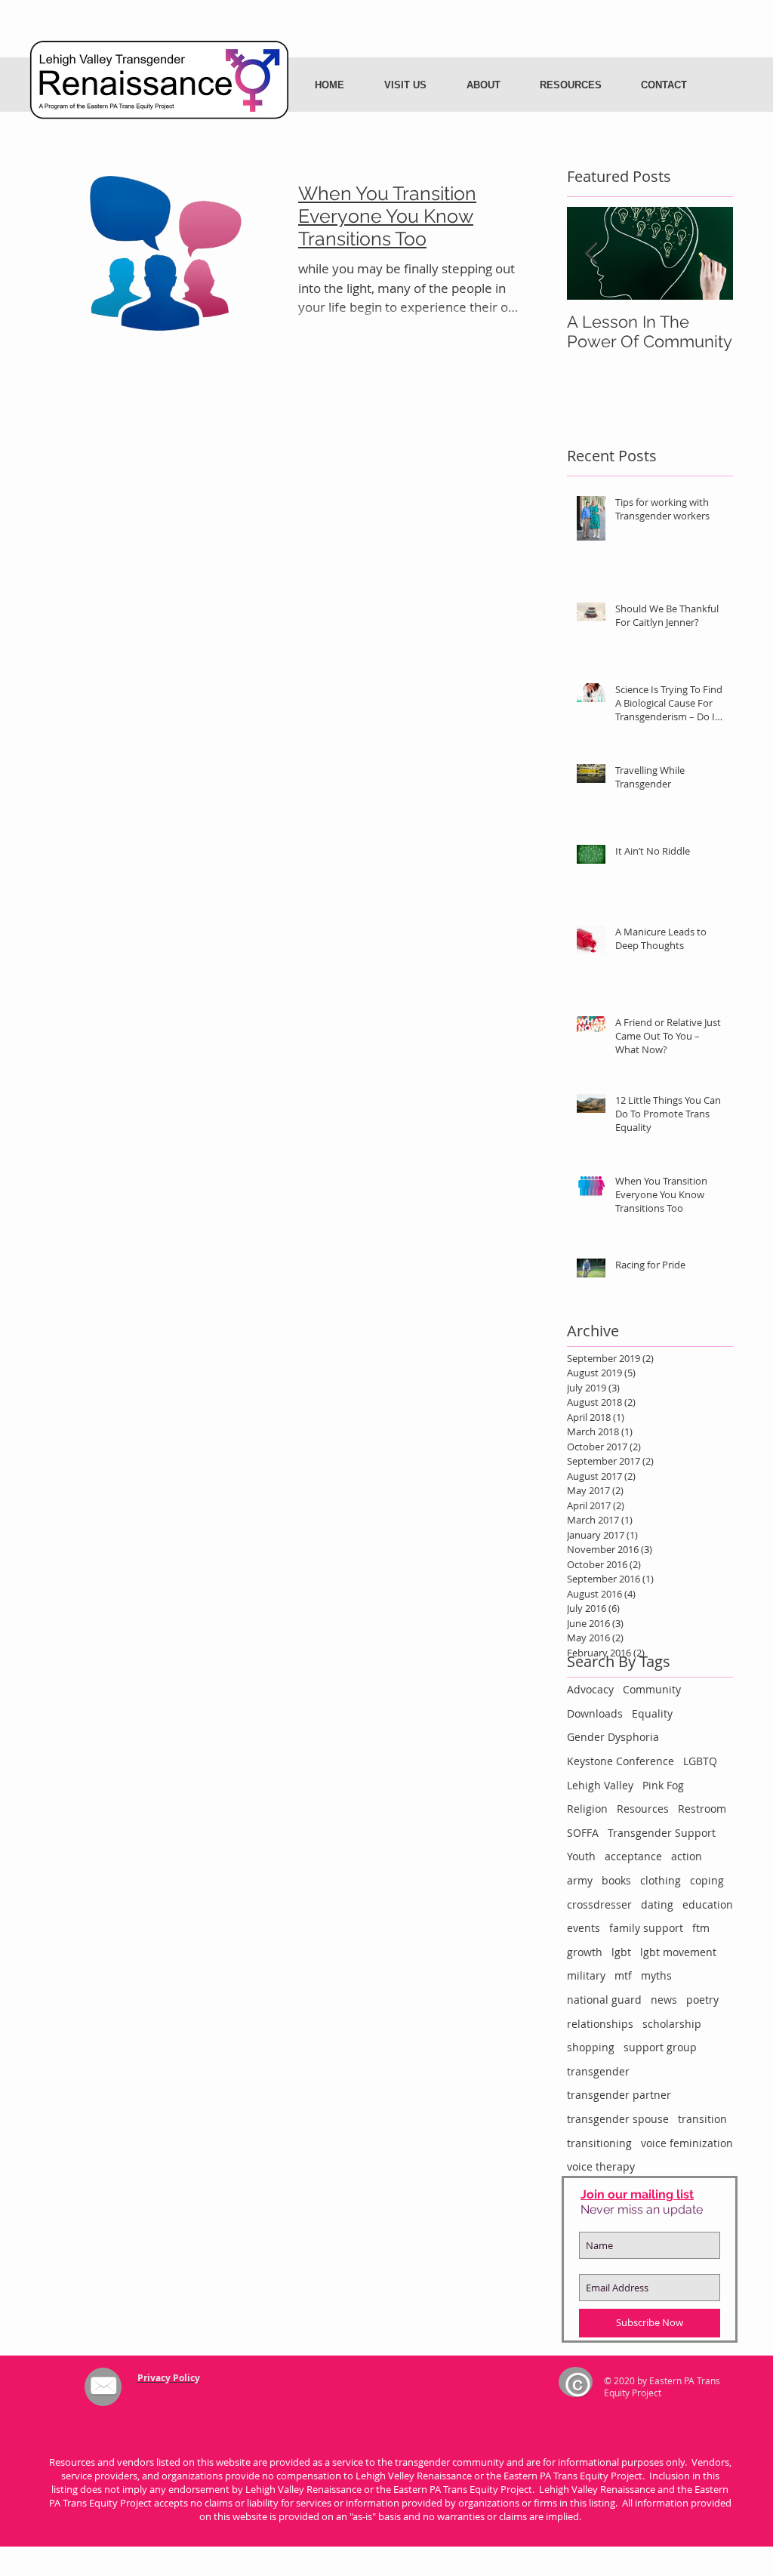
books (616, 1880)
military (586, 1975)
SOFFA (583, 1833)
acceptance (633, 1856)
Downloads (595, 1713)
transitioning (599, 2143)
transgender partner (619, 2095)
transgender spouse (618, 2119)
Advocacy (590, 1689)
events (584, 1928)
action (687, 1856)
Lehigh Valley (600, 1785)
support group (660, 2047)
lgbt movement (678, 1952)
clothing (661, 1880)
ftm (701, 1928)
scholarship (672, 2024)
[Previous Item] (591, 253)
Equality (652, 1713)
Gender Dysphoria (613, 1737)
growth (585, 1952)
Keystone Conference (621, 1761)
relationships (600, 2024)
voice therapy (601, 2166)
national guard (604, 2000)
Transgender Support (662, 1833)
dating (657, 1904)
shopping (591, 2047)
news (664, 2000)
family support (646, 1928)
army (580, 1880)
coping (707, 1880)
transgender (598, 2071)
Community (652, 1689)
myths (656, 1975)
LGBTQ (700, 1761)
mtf (623, 1975)
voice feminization (687, 2143)
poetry (702, 2000)
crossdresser (599, 1904)
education (708, 1904)
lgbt (621, 1952)
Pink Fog (663, 1785)
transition (702, 2119)
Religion (587, 1809)
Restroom (702, 1809)
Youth (581, 1856)
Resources (643, 1809)
